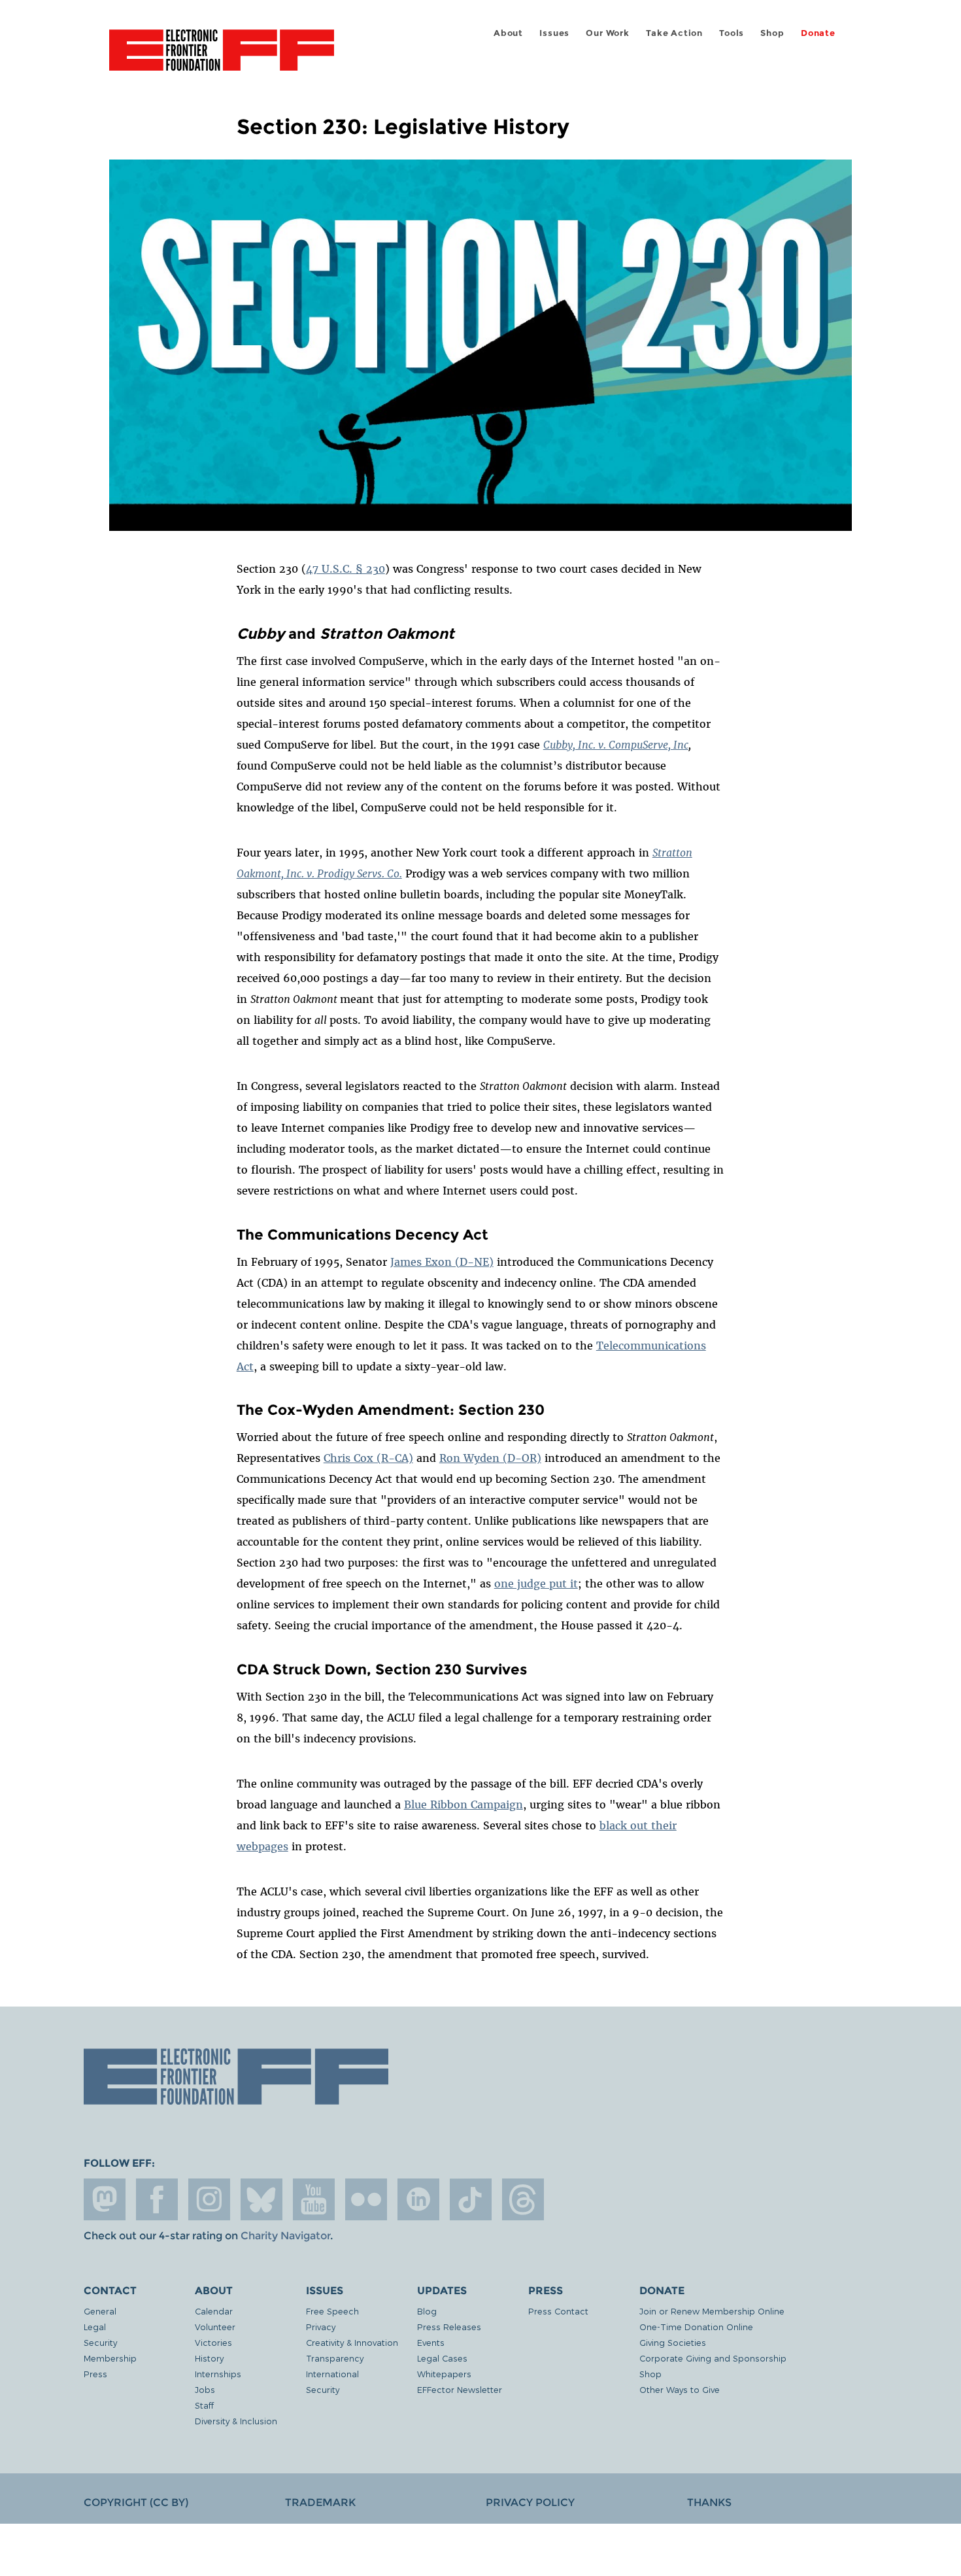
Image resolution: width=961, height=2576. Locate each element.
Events (431, 2342)
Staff (204, 2405)
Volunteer (215, 2327)
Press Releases (449, 2327)
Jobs (205, 2389)
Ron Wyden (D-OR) (490, 1458)
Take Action (674, 33)
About (508, 33)
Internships (218, 2374)
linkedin (418, 2199)
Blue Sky (261, 2199)
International (332, 2374)
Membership (110, 2358)
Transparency (335, 2358)
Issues (554, 33)
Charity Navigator (285, 2236)
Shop (772, 33)
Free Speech (332, 2311)
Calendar (214, 2311)
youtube (314, 2199)
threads (523, 2199)
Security (100, 2342)
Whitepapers (444, 2374)
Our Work (607, 33)
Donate (818, 33)
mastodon (105, 2199)
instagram (209, 2199)
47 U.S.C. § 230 (346, 569)
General (100, 2311)
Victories (213, 2342)
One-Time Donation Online (696, 2327)
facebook (157, 2199)
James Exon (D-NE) (442, 1262)
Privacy (321, 2327)
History (209, 2358)
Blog (427, 2311)
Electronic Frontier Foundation (222, 58)
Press (95, 2374)
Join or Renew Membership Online (712, 2311)
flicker (366, 2199)
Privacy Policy (530, 2502)
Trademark (320, 2502)
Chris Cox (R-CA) (368, 1458)
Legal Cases (442, 2358)
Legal (95, 2327)
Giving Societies (673, 2342)
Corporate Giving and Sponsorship (713, 2358)
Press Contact (558, 2311)
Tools (732, 33)
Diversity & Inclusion (236, 2421)
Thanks (709, 2502)
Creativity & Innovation (352, 2342)
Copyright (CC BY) (136, 2502)
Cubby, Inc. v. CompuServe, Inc (616, 745)
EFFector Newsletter (460, 2389)
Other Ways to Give (680, 2389)
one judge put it (536, 1584)
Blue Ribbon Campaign (464, 1805)
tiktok (471, 2199)
